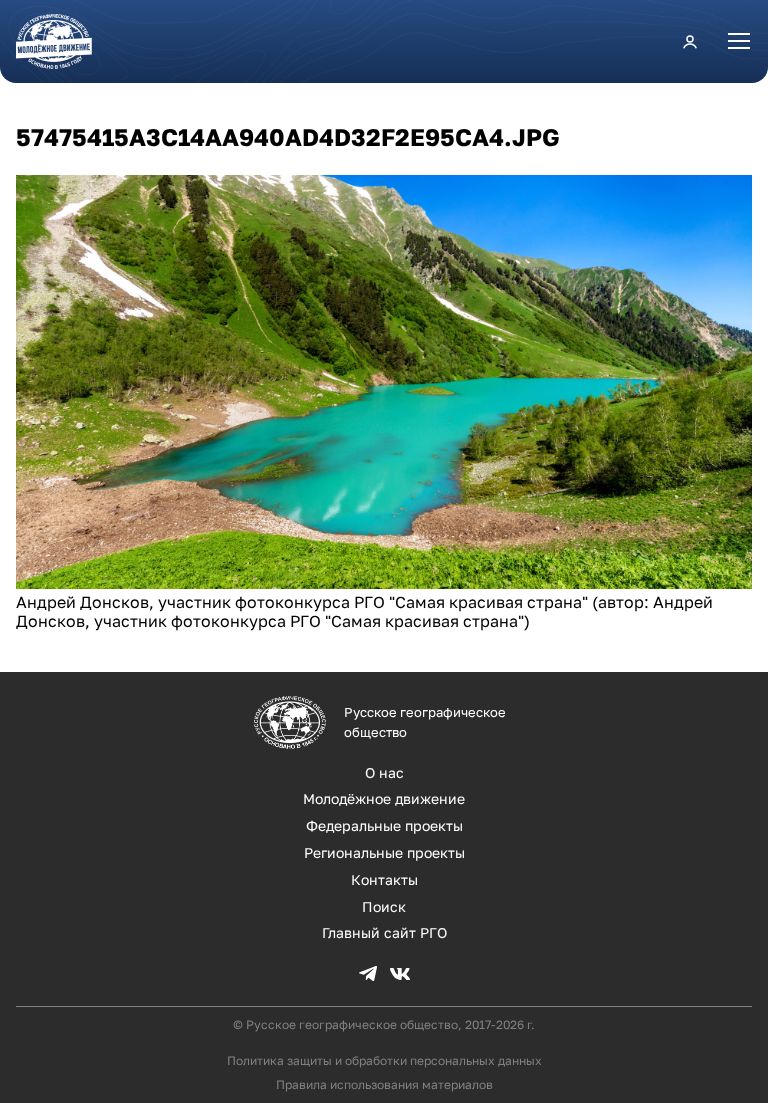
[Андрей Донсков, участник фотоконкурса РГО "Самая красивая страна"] (384, 583)
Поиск (384, 906)
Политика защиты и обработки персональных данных (384, 1060)
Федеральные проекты (384, 825)
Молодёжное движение (384, 798)
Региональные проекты (384, 852)
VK (400, 974)
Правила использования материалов (384, 1084)
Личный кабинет (690, 41)
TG (368, 974)
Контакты (384, 879)
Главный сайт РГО (384, 932)
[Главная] (62, 41)
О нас (384, 772)
